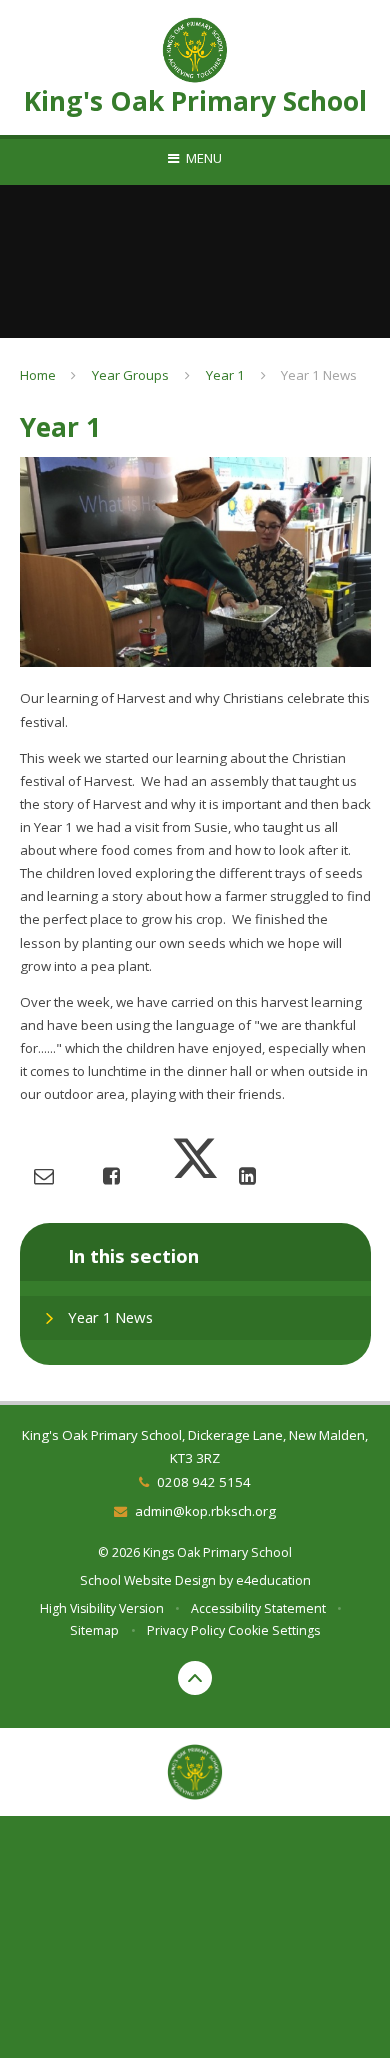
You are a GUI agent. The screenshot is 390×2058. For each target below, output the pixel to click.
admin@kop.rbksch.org (205, 1511)
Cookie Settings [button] (274, 1630)
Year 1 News (319, 375)
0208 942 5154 (203, 1482)
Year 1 (225, 375)
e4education (273, 1580)
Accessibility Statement (258, 1608)
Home (38, 375)
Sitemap (94, 1630)
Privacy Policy (186, 1630)
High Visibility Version (102, 1608)
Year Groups (130, 375)
